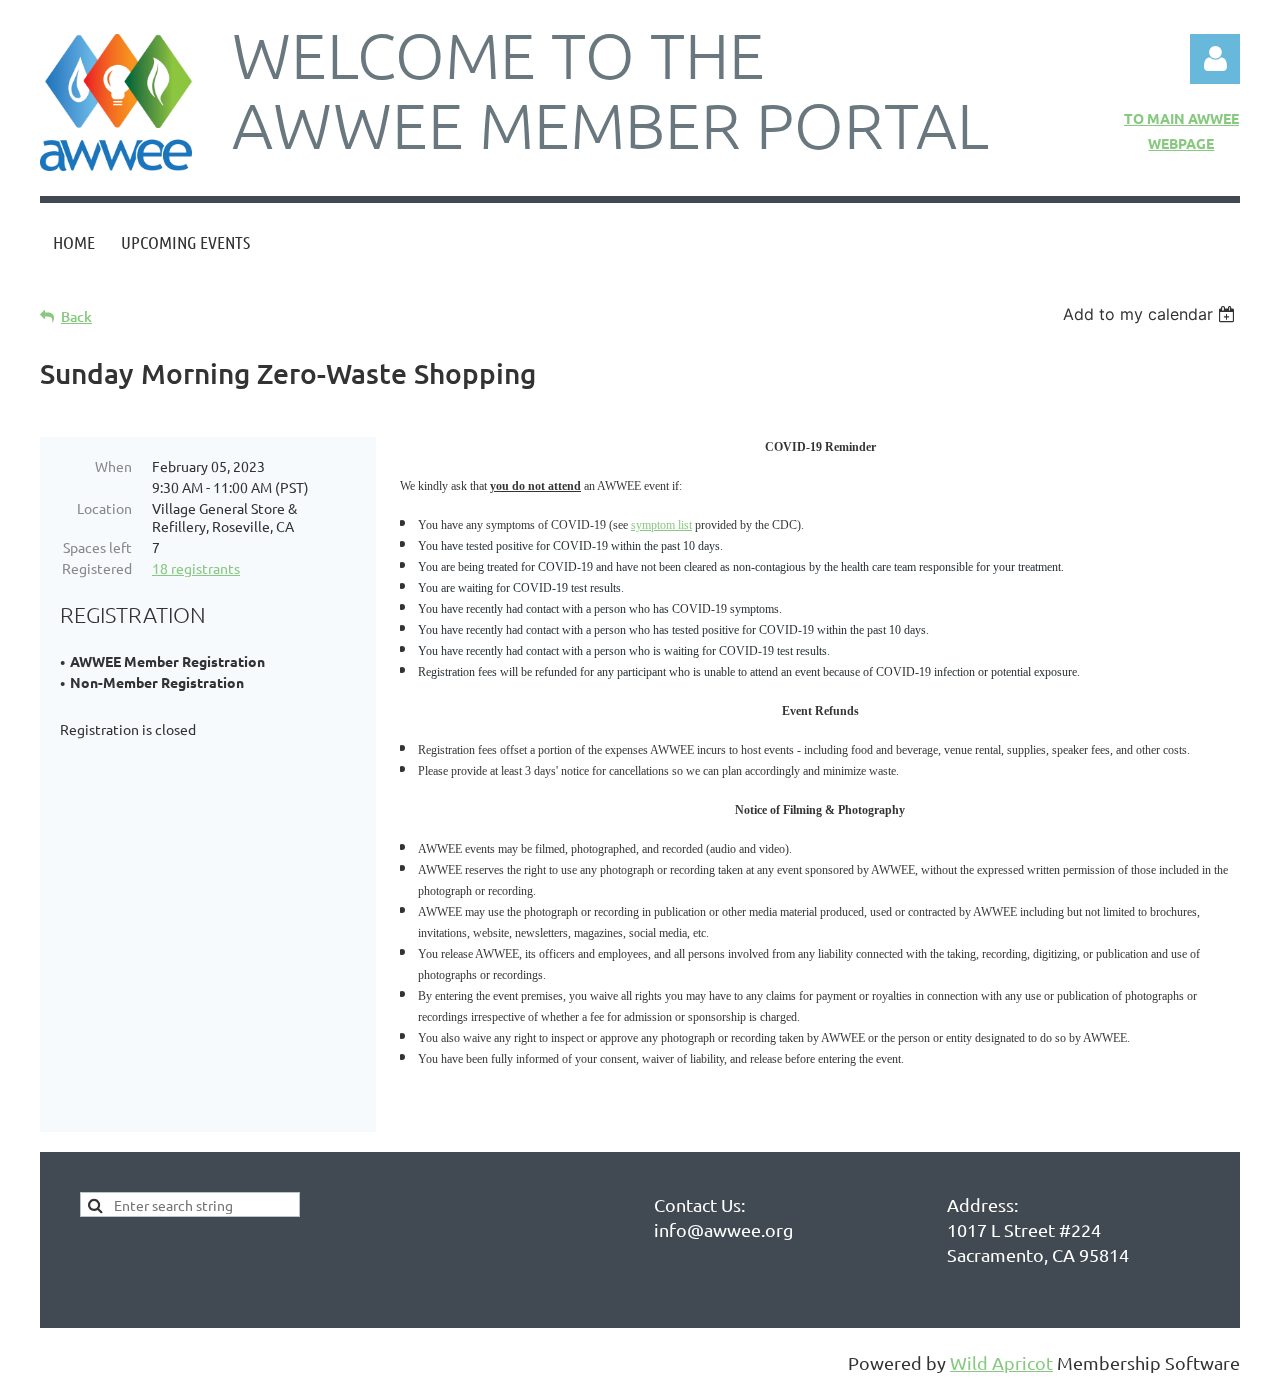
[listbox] (1151, 314)
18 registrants (196, 568)
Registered (97, 568)
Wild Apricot (1001, 1362)
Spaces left (97, 547)
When (113, 466)
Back (76, 316)
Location (104, 508)
